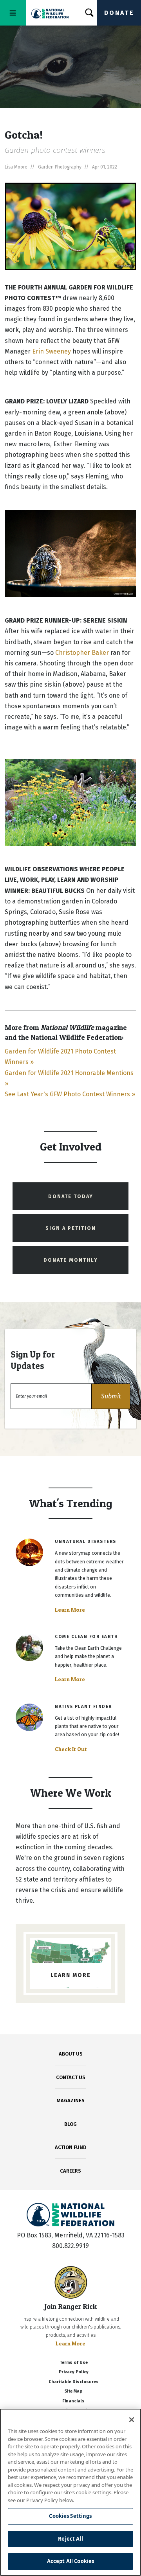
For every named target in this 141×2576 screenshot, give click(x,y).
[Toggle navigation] (13, 13)
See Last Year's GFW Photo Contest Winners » (70, 1094)
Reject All (70, 2539)
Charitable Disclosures (74, 2382)
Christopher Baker (82, 653)
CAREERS (70, 2171)
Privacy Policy (74, 2372)
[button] (111, 1396)
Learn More (70, 1610)
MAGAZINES (71, 2101)
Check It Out (71, 1749)
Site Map (73, 2391)
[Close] (132, 2420)
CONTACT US (71, 2077)
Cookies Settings (70, 2516)
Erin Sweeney (52, 351)
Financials (73, 2401)
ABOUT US (71, 2054)
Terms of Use (74, 2363)
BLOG (70, 2124)
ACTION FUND (70, 2147)
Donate (119, 13)
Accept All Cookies (70, 2561)
